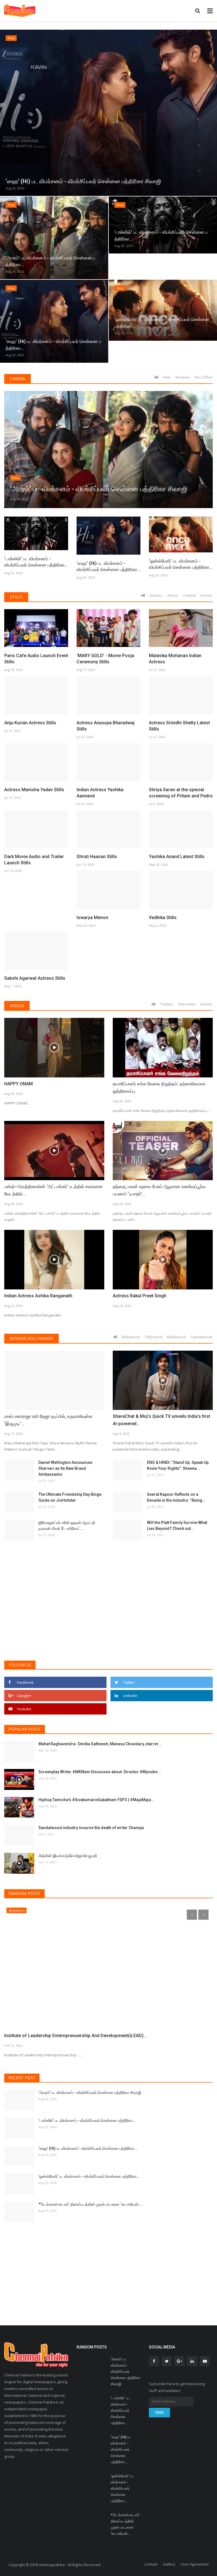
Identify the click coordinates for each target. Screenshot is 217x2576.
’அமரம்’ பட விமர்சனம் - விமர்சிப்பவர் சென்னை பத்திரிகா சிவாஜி (90, 2092)
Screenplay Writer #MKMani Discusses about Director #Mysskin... (100, 1772)
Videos (17, 1006)
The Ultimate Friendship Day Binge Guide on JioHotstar (70, 1497)
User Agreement (195, 2564)
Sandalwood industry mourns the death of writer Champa (91, 1828)
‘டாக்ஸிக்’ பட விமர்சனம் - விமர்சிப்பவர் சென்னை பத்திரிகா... (36, 562)
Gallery (169, 2564)
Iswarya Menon (92, 918)
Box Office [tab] (203, 377)
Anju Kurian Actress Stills (30, 723)
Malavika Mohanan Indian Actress (175, 659)
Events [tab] (206, 595)
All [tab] (156, 377)
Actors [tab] (173, 595)
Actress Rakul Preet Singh (140, 1296)
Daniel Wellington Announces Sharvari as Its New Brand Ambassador (65, 1468)
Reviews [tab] (183, 377)
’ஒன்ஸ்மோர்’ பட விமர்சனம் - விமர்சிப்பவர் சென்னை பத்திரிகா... (181, 564)
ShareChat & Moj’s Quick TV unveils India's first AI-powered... (161, 1420)
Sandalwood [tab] (201, 1337)
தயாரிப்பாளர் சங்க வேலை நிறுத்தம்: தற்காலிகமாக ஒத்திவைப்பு (159, 1087)
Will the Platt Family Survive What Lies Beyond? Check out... (177, 1526)
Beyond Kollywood (32, 1338)
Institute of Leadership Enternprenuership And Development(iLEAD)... (76, 2036)
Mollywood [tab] (176, 1337)
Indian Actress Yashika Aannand (100, 793)
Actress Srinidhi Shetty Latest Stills (179, 726)
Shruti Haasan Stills (97, 857)
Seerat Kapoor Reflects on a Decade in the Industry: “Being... (176, 1497)
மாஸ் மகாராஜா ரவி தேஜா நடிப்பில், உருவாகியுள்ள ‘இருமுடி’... (48, 1420)
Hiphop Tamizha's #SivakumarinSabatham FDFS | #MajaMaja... (96, 1800)
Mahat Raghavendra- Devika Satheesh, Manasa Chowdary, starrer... (100, 1744)
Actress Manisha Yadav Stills (34, 790)
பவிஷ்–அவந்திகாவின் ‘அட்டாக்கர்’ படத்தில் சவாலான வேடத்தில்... (54, 1190)
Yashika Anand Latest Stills (177, 857)
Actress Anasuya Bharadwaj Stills (106, 726)
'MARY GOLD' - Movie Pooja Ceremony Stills (105, 659)
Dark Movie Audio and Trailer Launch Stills (34, 860)
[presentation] (5, 111)
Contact (151, 2564)
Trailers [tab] (167, 1004)
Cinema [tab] (189, 595)
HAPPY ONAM (19, 1084)
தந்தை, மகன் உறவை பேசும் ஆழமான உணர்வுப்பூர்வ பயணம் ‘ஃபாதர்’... (159, 1190)
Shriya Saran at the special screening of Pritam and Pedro (181, 793)
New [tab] (167, 377)
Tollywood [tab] (153, 1337)
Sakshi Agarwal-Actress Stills (35, 978)
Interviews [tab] (187, 1004)
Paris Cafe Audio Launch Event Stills (36, 659)
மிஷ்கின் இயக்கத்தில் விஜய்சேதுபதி (68, 1856)
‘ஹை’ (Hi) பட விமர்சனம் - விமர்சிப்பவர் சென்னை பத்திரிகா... (108, 566)
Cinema (18, 379)
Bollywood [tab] (131, 1337)
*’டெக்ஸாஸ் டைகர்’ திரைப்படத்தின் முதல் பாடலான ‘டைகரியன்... (90, 2204)
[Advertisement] (108, 1613)
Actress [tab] (156, 595)
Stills (16, 597)
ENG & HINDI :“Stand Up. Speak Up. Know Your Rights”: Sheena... (178, 1465)
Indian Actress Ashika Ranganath (38, 1296)
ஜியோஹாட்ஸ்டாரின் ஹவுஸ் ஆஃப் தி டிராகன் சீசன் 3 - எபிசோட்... (67, 1526)
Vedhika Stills (163, 918)
